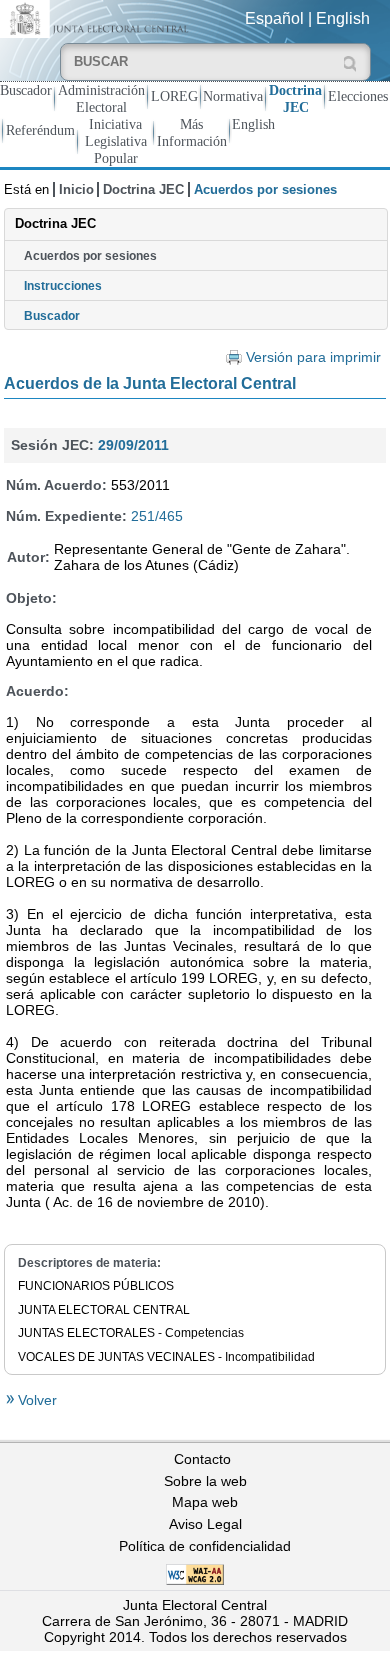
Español (274, 18)
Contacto (202, 1459)
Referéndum (40, 130)
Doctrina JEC (295, 98)
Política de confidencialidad (205, 1546)
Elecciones (358, 96)
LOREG (174, 96)
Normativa (233, 96)
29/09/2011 (133, 445)
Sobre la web (205, 1481)
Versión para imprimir (313, 357)
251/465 (157, 516)
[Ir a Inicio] (97, 17)
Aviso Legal (205, 1524)
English (343, 18)
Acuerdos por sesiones (90, 256)
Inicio (76, 189)
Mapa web (205, 1502)
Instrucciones (63, 286)
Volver (35, 1400)
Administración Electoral (101, 98)
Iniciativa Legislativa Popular (116, 141)
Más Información (192, 132)
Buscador (26, 90)
